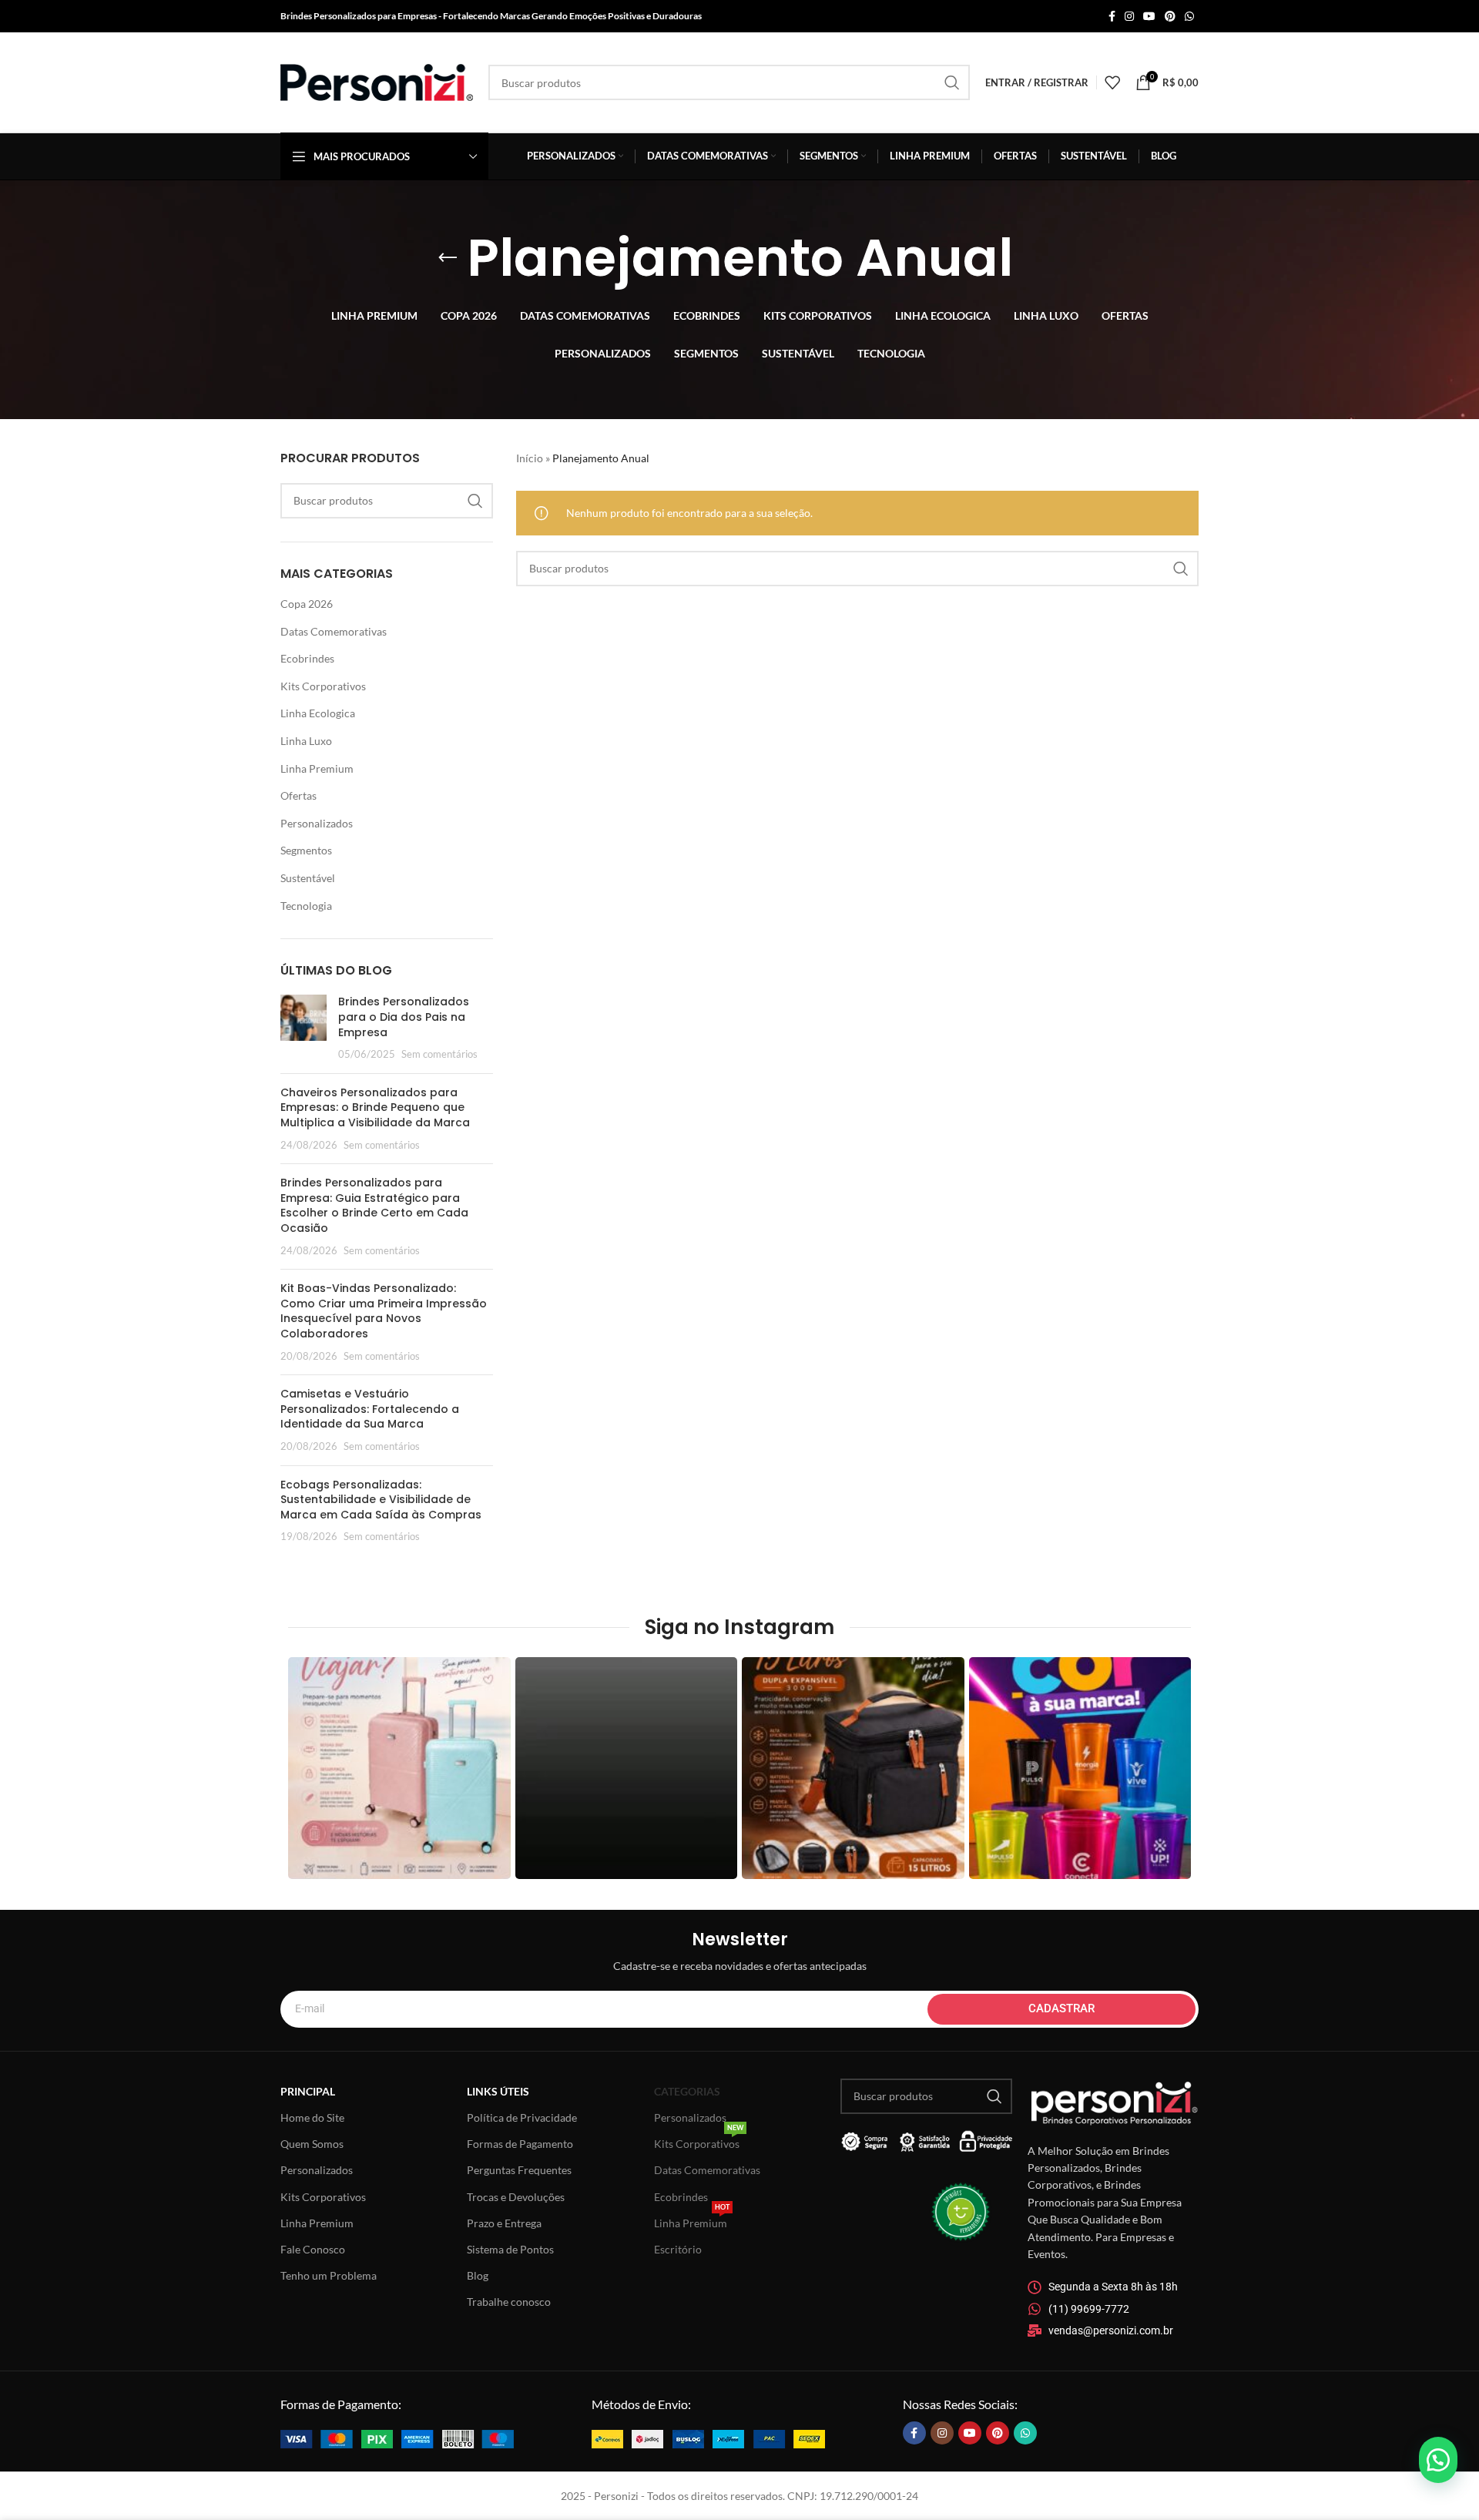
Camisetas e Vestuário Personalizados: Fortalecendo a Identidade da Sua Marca (370, 1409)
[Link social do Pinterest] (1170, 17)
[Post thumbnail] (304, 1028)
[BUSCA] (952, 82)
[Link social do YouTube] (1149, 17)
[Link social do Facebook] (1112, 17)
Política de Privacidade (522, 2117)
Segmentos (306, 850)
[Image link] (397, 2437)
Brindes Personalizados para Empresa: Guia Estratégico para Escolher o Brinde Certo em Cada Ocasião (374, 1205)
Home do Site (312, 2117)
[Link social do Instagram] (1129, 17)
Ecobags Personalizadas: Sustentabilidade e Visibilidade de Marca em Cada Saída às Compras (381, 1500)
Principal (308, 2091)
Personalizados (317, 823)
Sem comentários (439, 1054)
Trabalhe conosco (509, 2302)
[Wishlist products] (1112, 82)
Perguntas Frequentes (519, 2170)
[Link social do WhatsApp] (1189, 17)
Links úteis (498, 2091)
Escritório (678, 2249)
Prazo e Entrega (504, 2223)
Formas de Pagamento (520, 2144)
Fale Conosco (313, 2249)
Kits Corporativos (323, 686)
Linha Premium (317, 768)
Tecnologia (306, 906)
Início (530, 458)
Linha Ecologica (318, 713)
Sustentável (308, 878)
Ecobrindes (307, 658)
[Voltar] (448, 258)
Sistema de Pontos (510, 2249)
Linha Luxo (306, 741)
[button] (1438, 2460)
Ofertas (298, 795)
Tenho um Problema (329, 2275)
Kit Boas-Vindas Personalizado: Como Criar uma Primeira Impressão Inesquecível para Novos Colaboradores (384, 1311)
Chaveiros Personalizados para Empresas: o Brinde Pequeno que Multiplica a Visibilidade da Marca (375, 1107)
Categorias (687, 2091)
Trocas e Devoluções (516, 2197)
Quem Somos (312, 2144)
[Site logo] (377, 81)
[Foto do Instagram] (399, 1768)
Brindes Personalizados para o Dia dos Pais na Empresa (404, 1017)
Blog (478, 2275)
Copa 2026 (307, 604)
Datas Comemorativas (334, 631)
